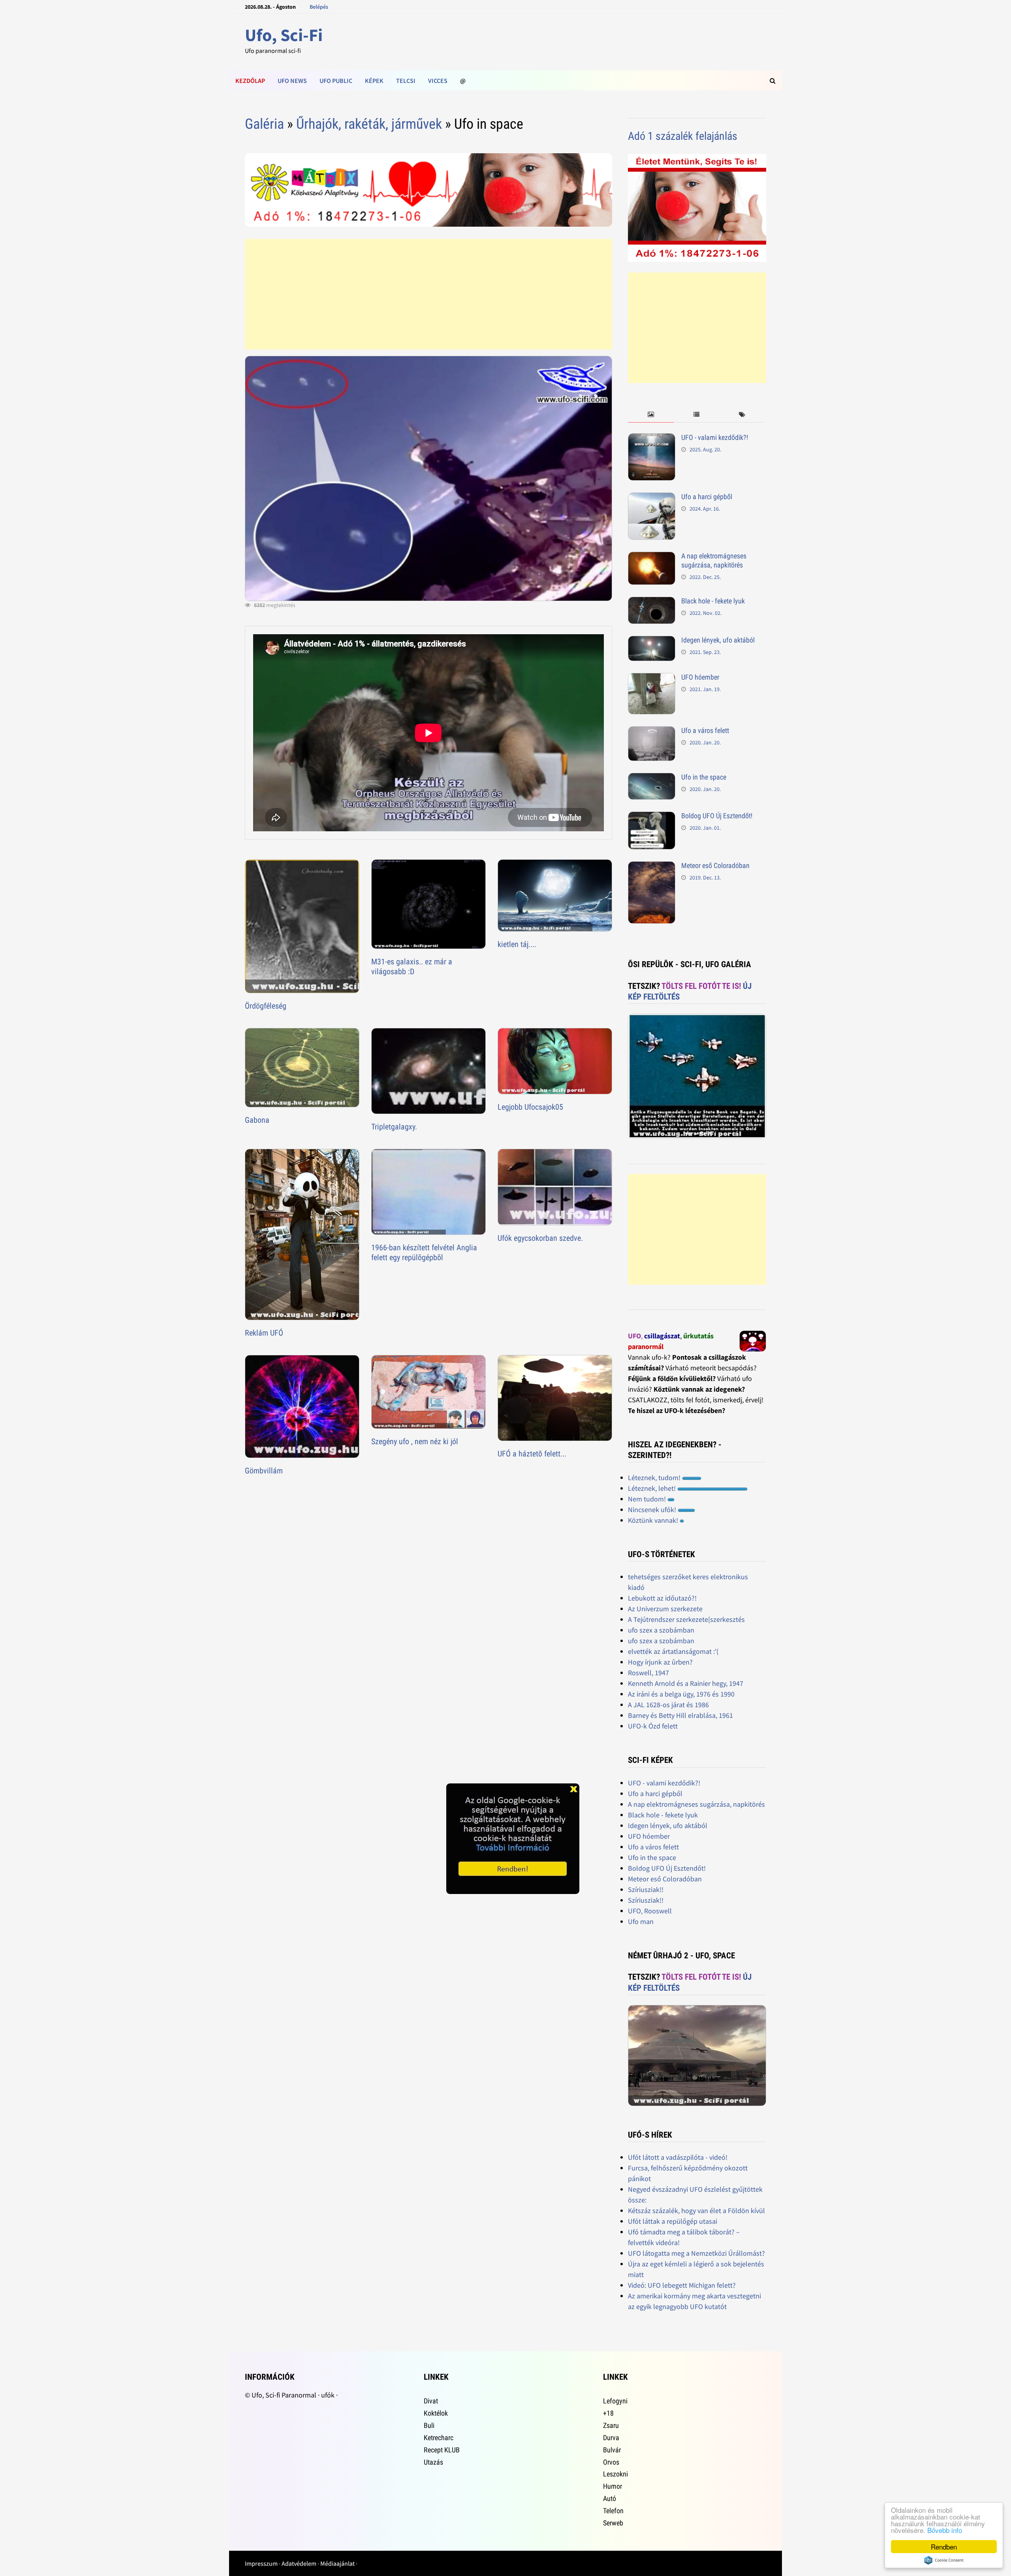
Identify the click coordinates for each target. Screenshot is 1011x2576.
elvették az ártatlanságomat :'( (673, 1651)
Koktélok (436, 2413)
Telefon (613, 2511)
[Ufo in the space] (652, 778)
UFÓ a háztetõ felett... (532, 1454)
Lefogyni (615, 2401)
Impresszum (261, 2563)
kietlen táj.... (517, 944)
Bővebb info (945, 2530)
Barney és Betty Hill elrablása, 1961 (680, 1715)
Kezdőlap (250, 81)
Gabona (257, 1120)
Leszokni (615, 2474)
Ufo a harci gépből (707, 497)
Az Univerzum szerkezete (665, 1609)
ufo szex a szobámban (661, 1630)
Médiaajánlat (337, 2563)
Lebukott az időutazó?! (662, 1598)
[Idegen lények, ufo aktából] (652, 641)
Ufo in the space (704, 777)
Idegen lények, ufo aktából (718, 640)
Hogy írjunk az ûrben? (660, 1662)
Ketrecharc (439, 2438)
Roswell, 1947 (648, 1673)
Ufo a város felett (705, 730)
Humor (613, 2486)
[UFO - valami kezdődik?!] (652, 439)
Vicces (438, 81)
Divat (431, 2401)
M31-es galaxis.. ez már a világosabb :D (412, 967)
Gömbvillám (264, 1471)
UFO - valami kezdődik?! (715, 437)
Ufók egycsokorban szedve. (540, 1238)
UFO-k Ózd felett (653, 1726)
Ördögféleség (266, 1006)
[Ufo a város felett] (652, 732)
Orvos (611, 2462)
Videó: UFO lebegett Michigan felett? (682, 2285)
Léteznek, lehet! (653, 1488)
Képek (374, 81)
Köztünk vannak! (654, 1520)
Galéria (264, 124)
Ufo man (641, 1921)
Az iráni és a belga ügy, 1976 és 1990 (681, 1694)
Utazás (433, 2462)
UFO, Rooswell (650, 1911)
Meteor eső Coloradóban (715, 865)
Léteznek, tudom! (655, 1478)
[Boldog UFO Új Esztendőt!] (652, 817)
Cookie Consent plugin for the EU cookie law (944, 2560)
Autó (610, 2498)
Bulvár (612, 2450)
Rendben (944, 2547)
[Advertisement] (428, 294)
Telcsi (406, 81)
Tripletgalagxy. (394, 1127)
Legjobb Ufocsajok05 (530, 1107)
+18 (608, 2413)
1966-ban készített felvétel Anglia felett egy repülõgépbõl (424, 1252)
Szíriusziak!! (646, 1889)
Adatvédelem (299, 2563)
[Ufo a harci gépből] (652, 498)
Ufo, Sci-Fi (284, 35)
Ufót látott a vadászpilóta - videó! (678, 2157)
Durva (611, 2438)
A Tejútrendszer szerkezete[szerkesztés (686, 1619)
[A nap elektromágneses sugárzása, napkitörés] (652, 557)
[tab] (651, 415)
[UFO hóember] (652, 678)
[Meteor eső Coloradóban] (652, 867)
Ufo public (336, 81)
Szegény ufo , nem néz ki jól (415, 1441)
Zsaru (611, 2425)
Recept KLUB (442, 2450)
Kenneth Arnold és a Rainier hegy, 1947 (686, 1683)
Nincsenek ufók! (653, 1510)
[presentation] (651, 415)
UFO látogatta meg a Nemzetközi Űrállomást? (696, 2253)
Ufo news (292, 81)
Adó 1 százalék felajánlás (683, 136)
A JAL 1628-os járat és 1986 (668, 1705)
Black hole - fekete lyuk (713, 601)
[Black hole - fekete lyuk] (652, 602)
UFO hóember (700, 677)
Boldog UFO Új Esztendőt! (717, 816)
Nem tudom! (648, 1499)
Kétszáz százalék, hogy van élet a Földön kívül (696, 2211)
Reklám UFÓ (264, 1333)
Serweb (613, 2523)
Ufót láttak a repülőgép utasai (673, 2221)
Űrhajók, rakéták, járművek (369, 124)
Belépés (319, 7)
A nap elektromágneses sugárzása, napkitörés (714, 560)
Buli (429, 2425)
